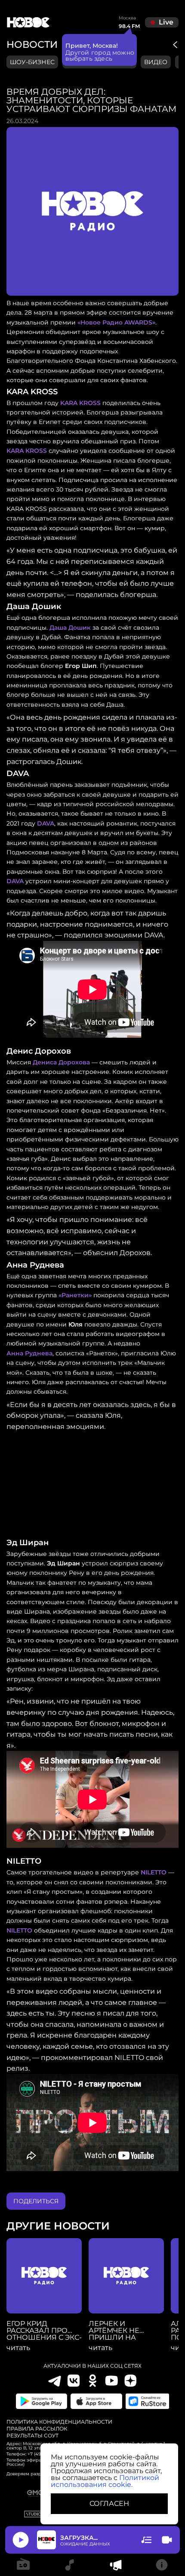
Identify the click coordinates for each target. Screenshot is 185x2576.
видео (156, 62)
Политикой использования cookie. (105, 2481)
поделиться (36, 2201)
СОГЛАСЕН (109, 2503)
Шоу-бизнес (32, 62)
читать (18, 2348)
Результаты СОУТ (32, 2436)
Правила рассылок (37, 2429)
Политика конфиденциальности (59, 2422)
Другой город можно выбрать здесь (100, 56)
